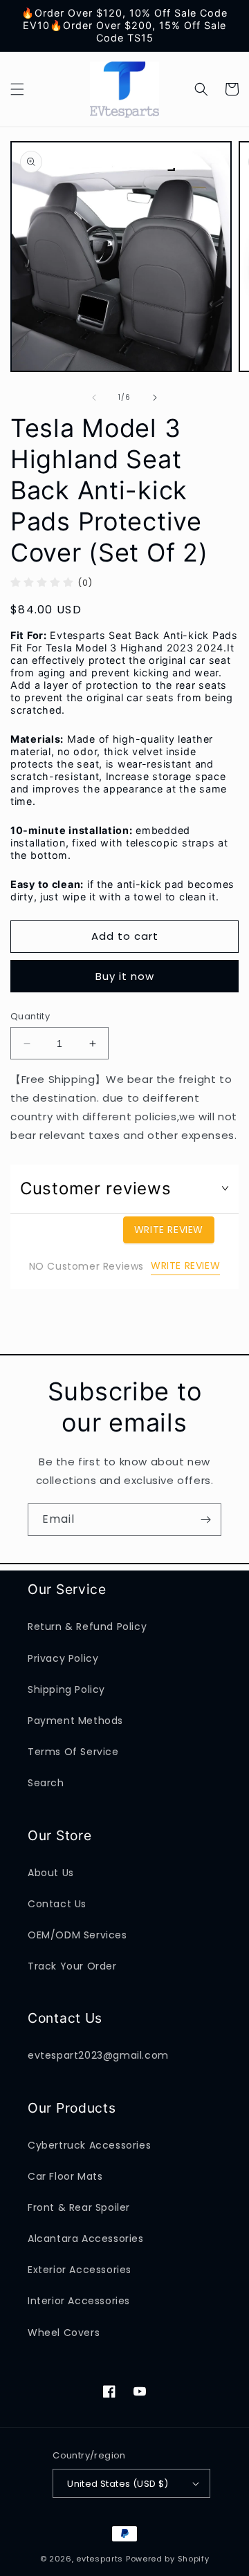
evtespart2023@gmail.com (98, 2055)
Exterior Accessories (80, 2270)
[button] (17, 89)
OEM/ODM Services (77, 1935)
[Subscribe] (205, 1520)
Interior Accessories (79, 2301)
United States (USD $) (118, 2484)
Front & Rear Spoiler (79, 2207)
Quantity (30, 1016)
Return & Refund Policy (87, 1627)
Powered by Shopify (168, 2559)
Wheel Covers (64, 2333)
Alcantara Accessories (86, 2239)
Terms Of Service (73, 1752)
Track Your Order (72, 1966)
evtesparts (100, 2559)
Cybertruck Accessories (89, 2145)
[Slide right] (155, 398)
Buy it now (125, 976)
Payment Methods (75, 1721)
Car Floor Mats (65, 2176)
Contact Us (57, 1904)
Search (46, 1783)
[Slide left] (94, 398)
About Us (51, 1873)
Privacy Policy (63, 1658)
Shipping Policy (66, 1689)
